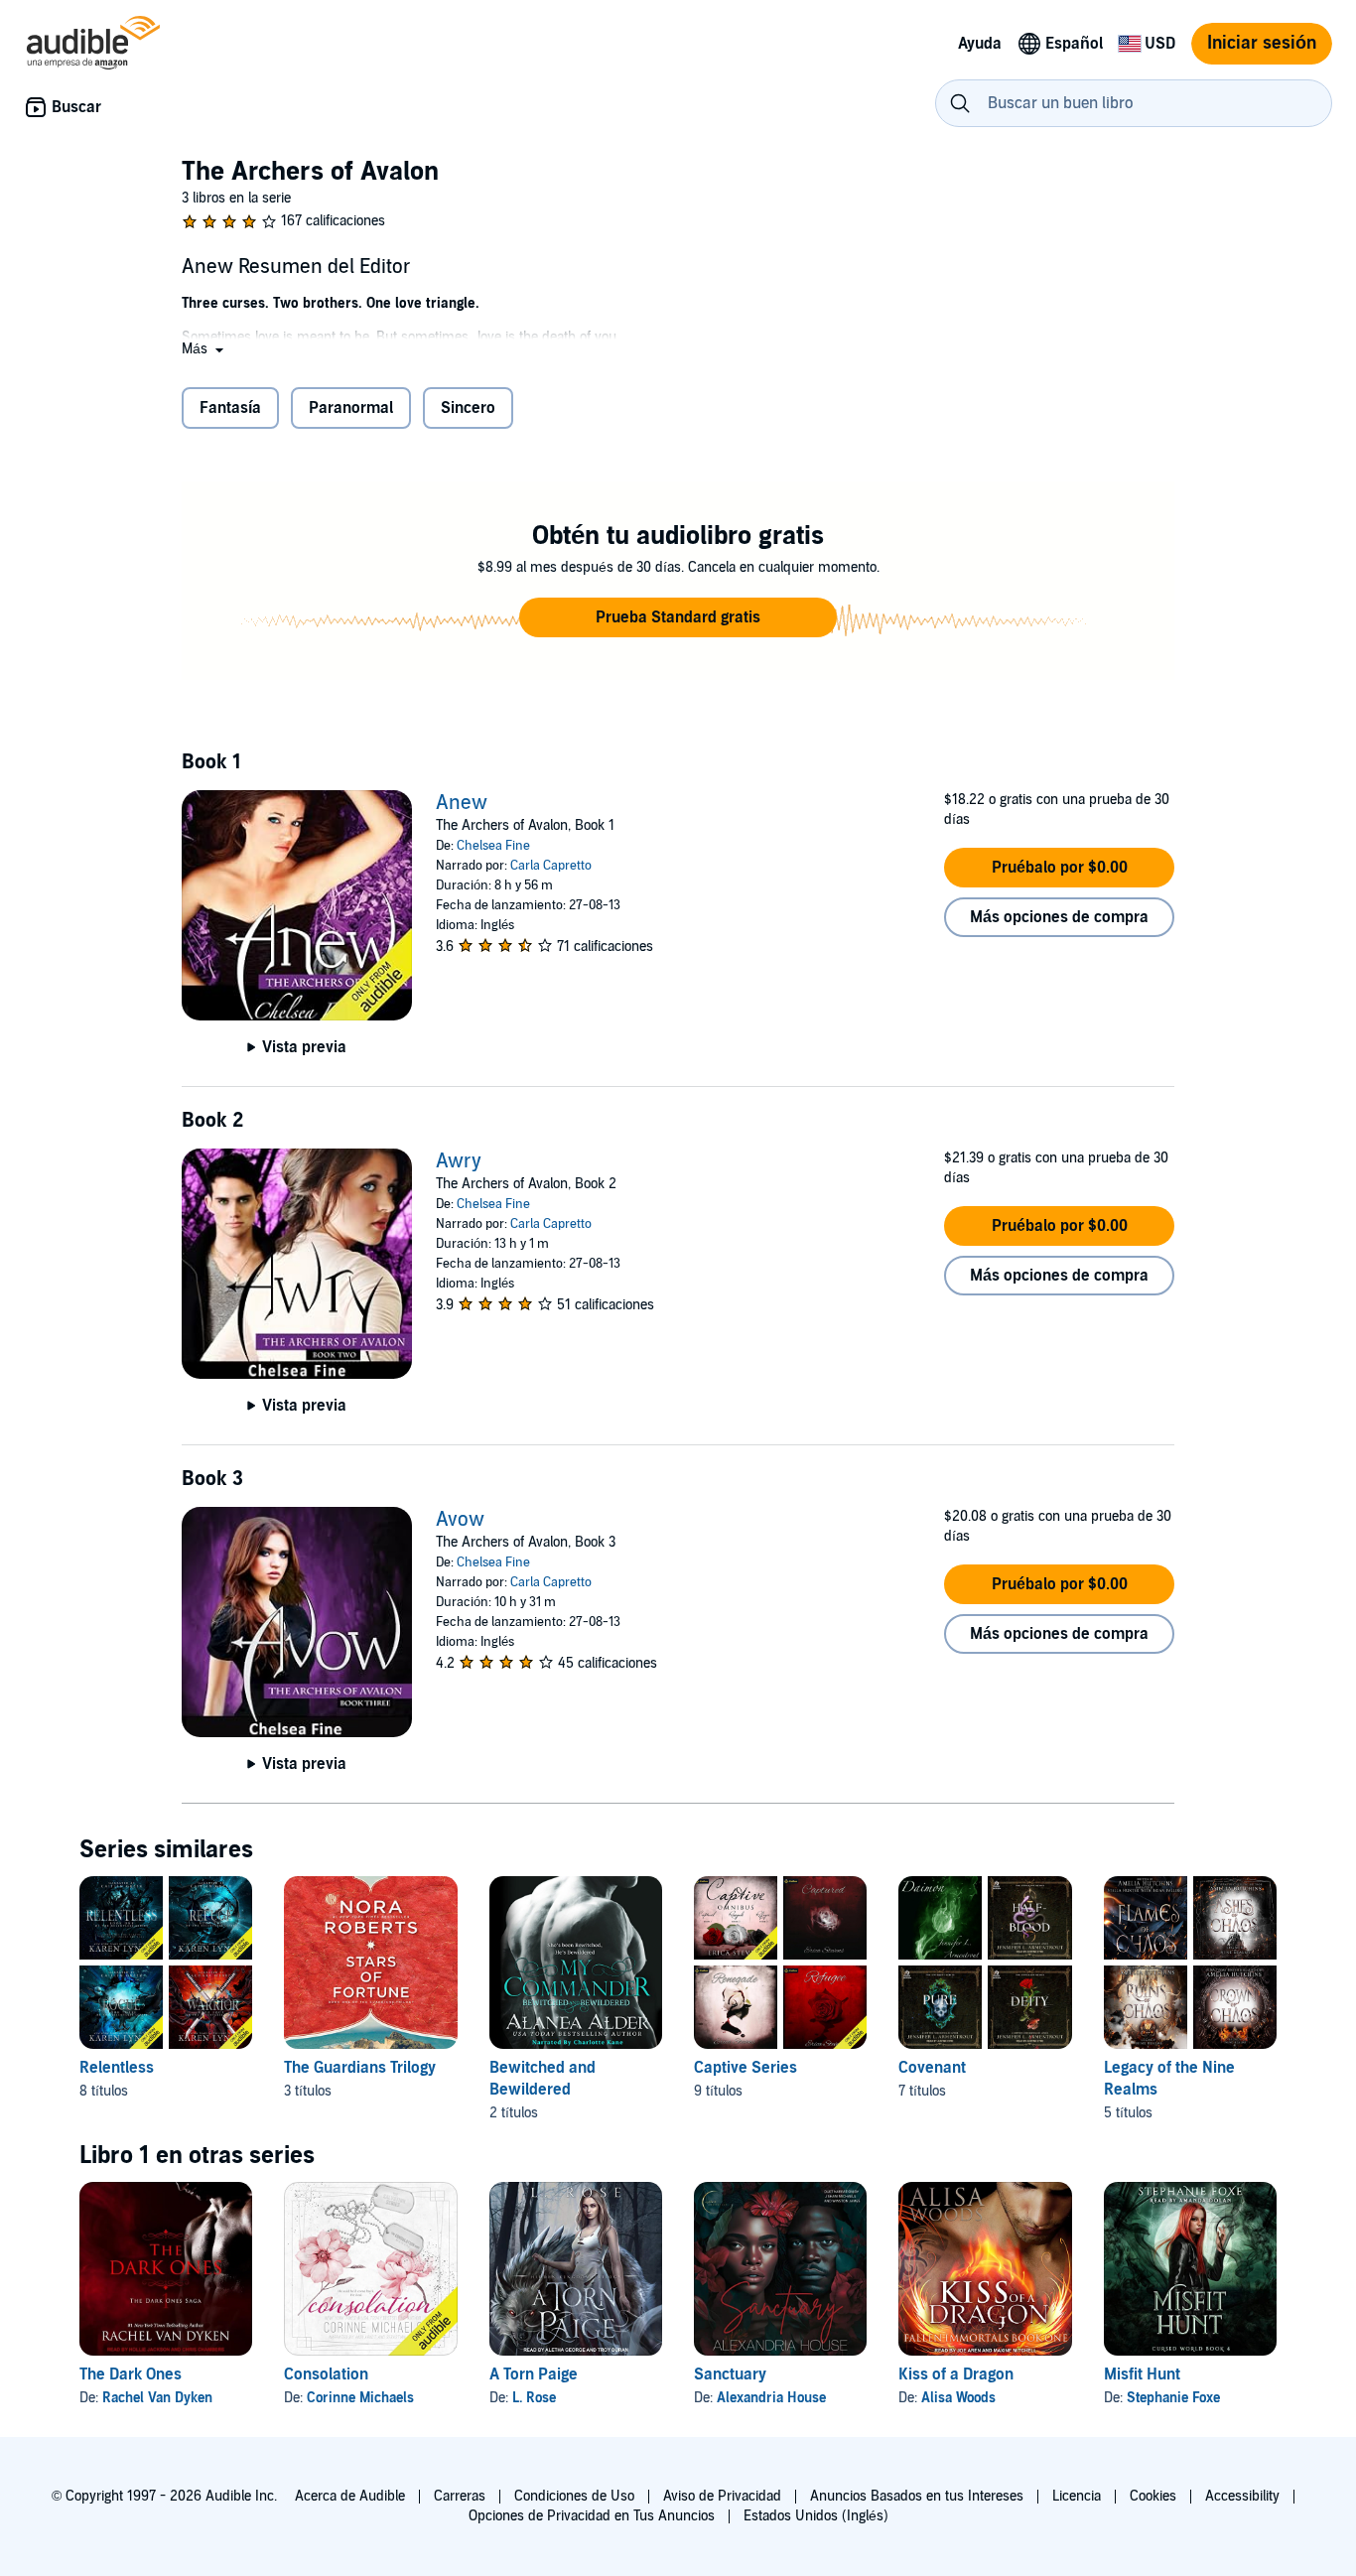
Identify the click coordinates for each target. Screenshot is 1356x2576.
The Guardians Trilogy (360, 2068)
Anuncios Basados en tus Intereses (917, 2496)
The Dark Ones (131, 2374)
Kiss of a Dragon (956, 2374)
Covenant (932, 2068)
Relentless (117, 2068)
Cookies (1153, 2496)
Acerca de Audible (350, 2496)
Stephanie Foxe (1173, 2398)
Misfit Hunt (1142, 2374)
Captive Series (746, 2068)
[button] (204, 349)
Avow (460, 1520)
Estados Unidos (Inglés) (816, 2516)
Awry (459, 1161)
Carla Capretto (551, 866)
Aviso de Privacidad (722, 2496)
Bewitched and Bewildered (542, 2079)
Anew (462, 803)
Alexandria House (771, 2398)
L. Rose (534, 2398)
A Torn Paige (534, 2374)
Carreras (460, 2496)
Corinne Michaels (360, 2398)
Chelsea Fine (493, 846)
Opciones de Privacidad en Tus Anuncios (592, 2516)
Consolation (326, 2374)
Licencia (1077, 2496)
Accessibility (1242, 2496)
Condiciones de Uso (574, 2496)
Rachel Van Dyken (157, 2398)
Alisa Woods (958, 2398)
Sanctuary (730, 2374)
